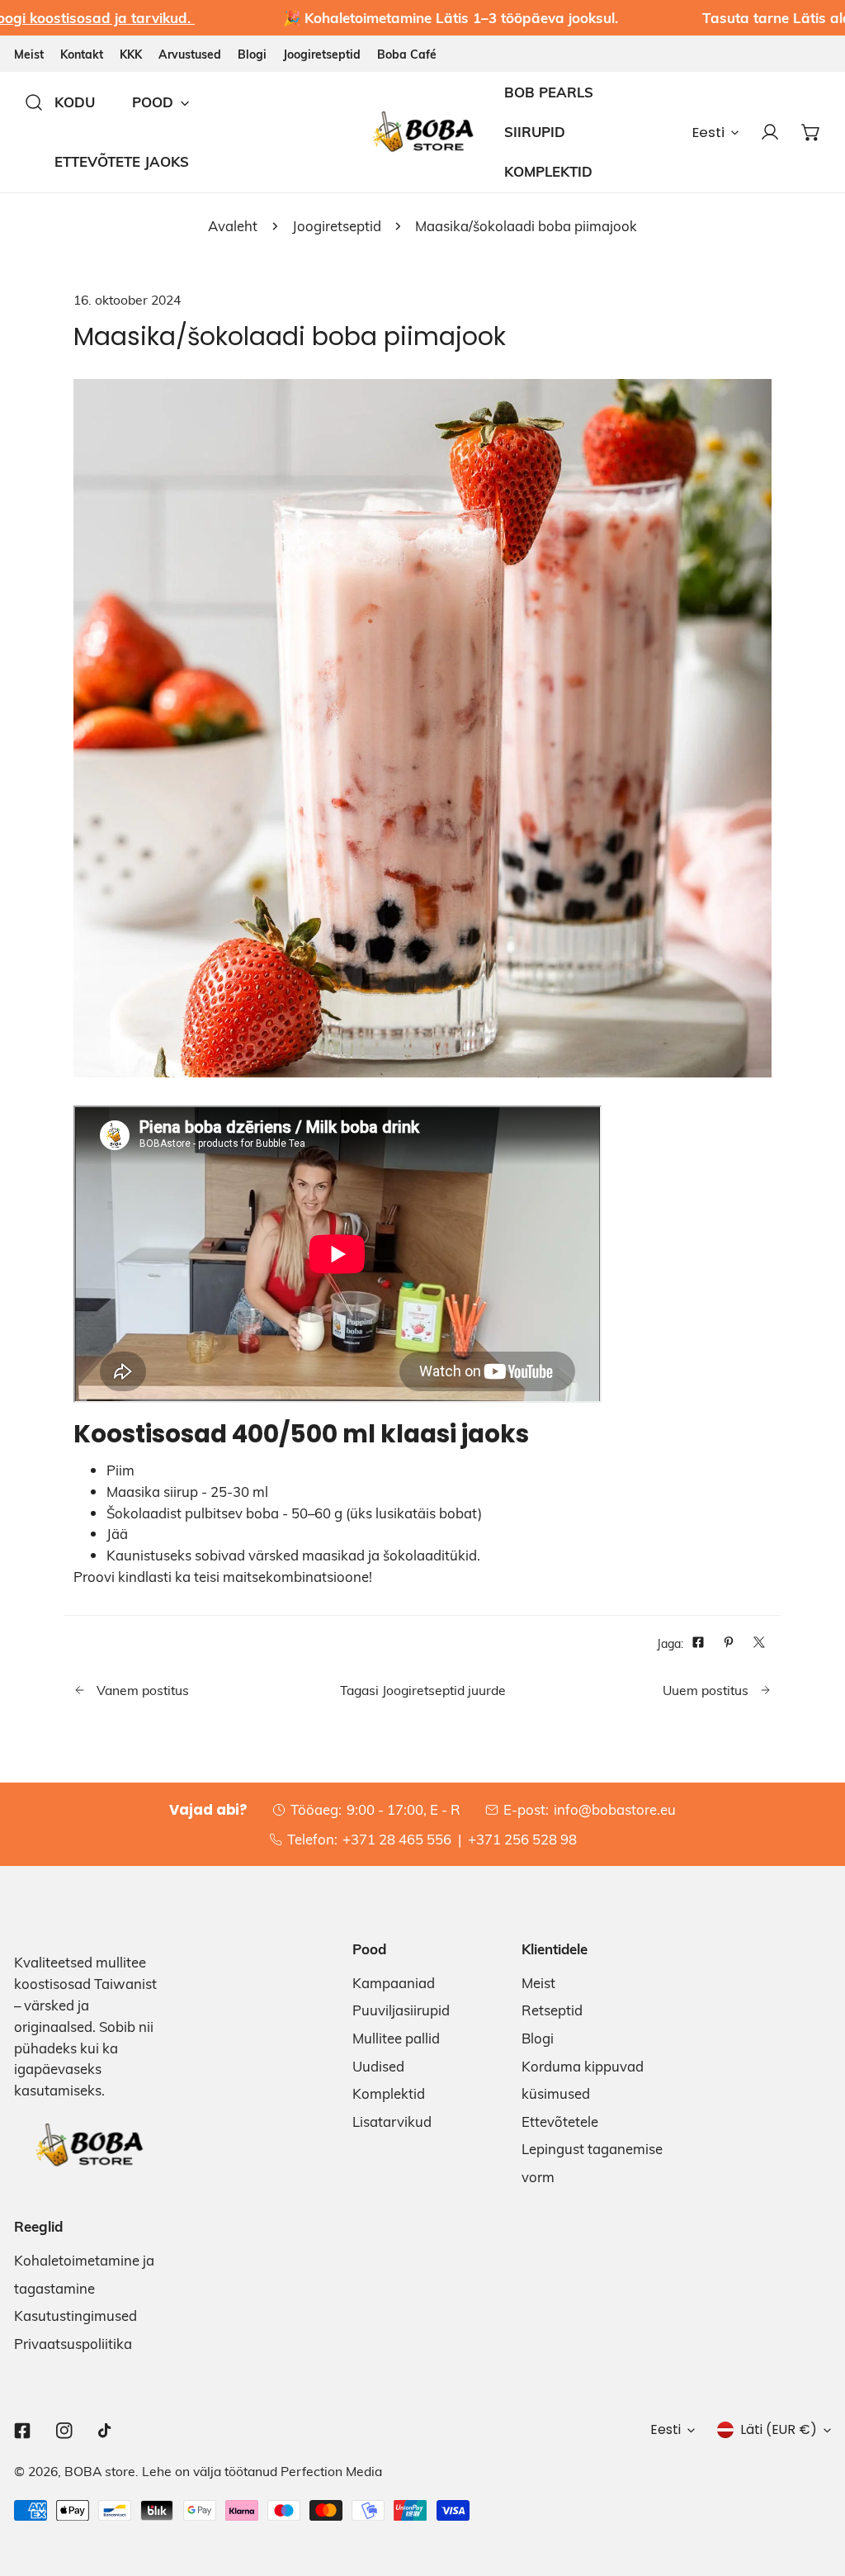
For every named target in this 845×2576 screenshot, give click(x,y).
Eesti (708, 132)
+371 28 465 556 (397, 1839)
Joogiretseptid (322, 54)
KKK (131, 54)
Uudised (378, 2066)
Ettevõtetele (560, 2121)
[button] (811, 132)
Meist (29, 54)
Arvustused (190, 54)
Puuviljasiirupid (401, 2010)
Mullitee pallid (396, 2038)
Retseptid (552, 2010)
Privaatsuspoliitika (73, 2344)
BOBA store (100, 2471)
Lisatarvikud (392, 2121)
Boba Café (407, 54)
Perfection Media (331, 2471)
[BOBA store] (422, 132)
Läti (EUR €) (779, 2429)
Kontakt (82, 54)
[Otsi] (34, 102)
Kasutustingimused (76, 2316)
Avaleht (233, 226)
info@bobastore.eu (615, 1809)
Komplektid (389, 2093)
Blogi (252, 54)
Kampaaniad (394, 1983)
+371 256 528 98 (522, 1839)
